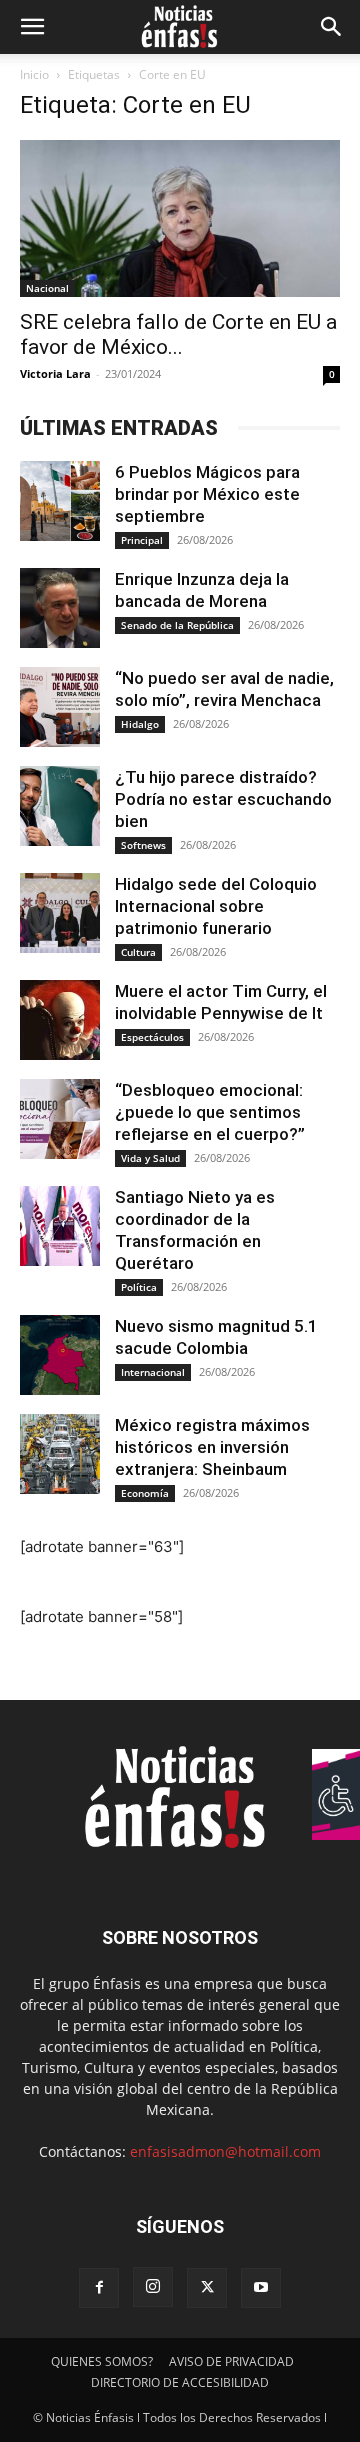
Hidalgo (140, 724)
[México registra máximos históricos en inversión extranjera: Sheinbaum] (60, 1454)
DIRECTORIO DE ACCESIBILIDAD (180, 2382)
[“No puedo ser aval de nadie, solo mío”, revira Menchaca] (60, 707)
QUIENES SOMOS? (102, 2361)
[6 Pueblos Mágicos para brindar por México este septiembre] (60, 501)
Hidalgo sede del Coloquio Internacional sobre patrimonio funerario (216, 906)
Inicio (34, 74)
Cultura (138, 952)
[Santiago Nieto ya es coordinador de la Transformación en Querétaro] (60, 1226)
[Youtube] (261, 2288)
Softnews (143, 845)
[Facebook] (99, 2288)
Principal (142, 540)
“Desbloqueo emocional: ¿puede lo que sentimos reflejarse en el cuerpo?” (210, 1112)
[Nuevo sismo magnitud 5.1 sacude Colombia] (60, 1355)
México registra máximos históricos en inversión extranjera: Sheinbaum (212, 1447)
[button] (32, 27)
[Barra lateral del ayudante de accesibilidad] (336, 1773)
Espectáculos (152, 1037)
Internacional (153, 1372)
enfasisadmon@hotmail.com (225, 2151)
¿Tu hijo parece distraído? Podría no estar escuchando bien (223, 799)
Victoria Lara (55, 373)
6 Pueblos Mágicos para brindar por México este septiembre (207, 494)
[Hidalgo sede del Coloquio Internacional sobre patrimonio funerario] (60, 913)
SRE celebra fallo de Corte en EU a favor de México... (178, 334)
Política (139, 1287)
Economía (145, 1493)
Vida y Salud (150, 1158)
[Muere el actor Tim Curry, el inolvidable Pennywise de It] (60, 1020)
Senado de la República (177, 625)
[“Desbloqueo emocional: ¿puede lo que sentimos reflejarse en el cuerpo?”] (60, 1119)
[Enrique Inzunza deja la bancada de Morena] (60, 608)
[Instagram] (153, 2287)
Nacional (47, 288)
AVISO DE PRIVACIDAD (231, 2361)
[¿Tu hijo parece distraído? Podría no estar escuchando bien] (60, 806)
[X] (207, 2288)
